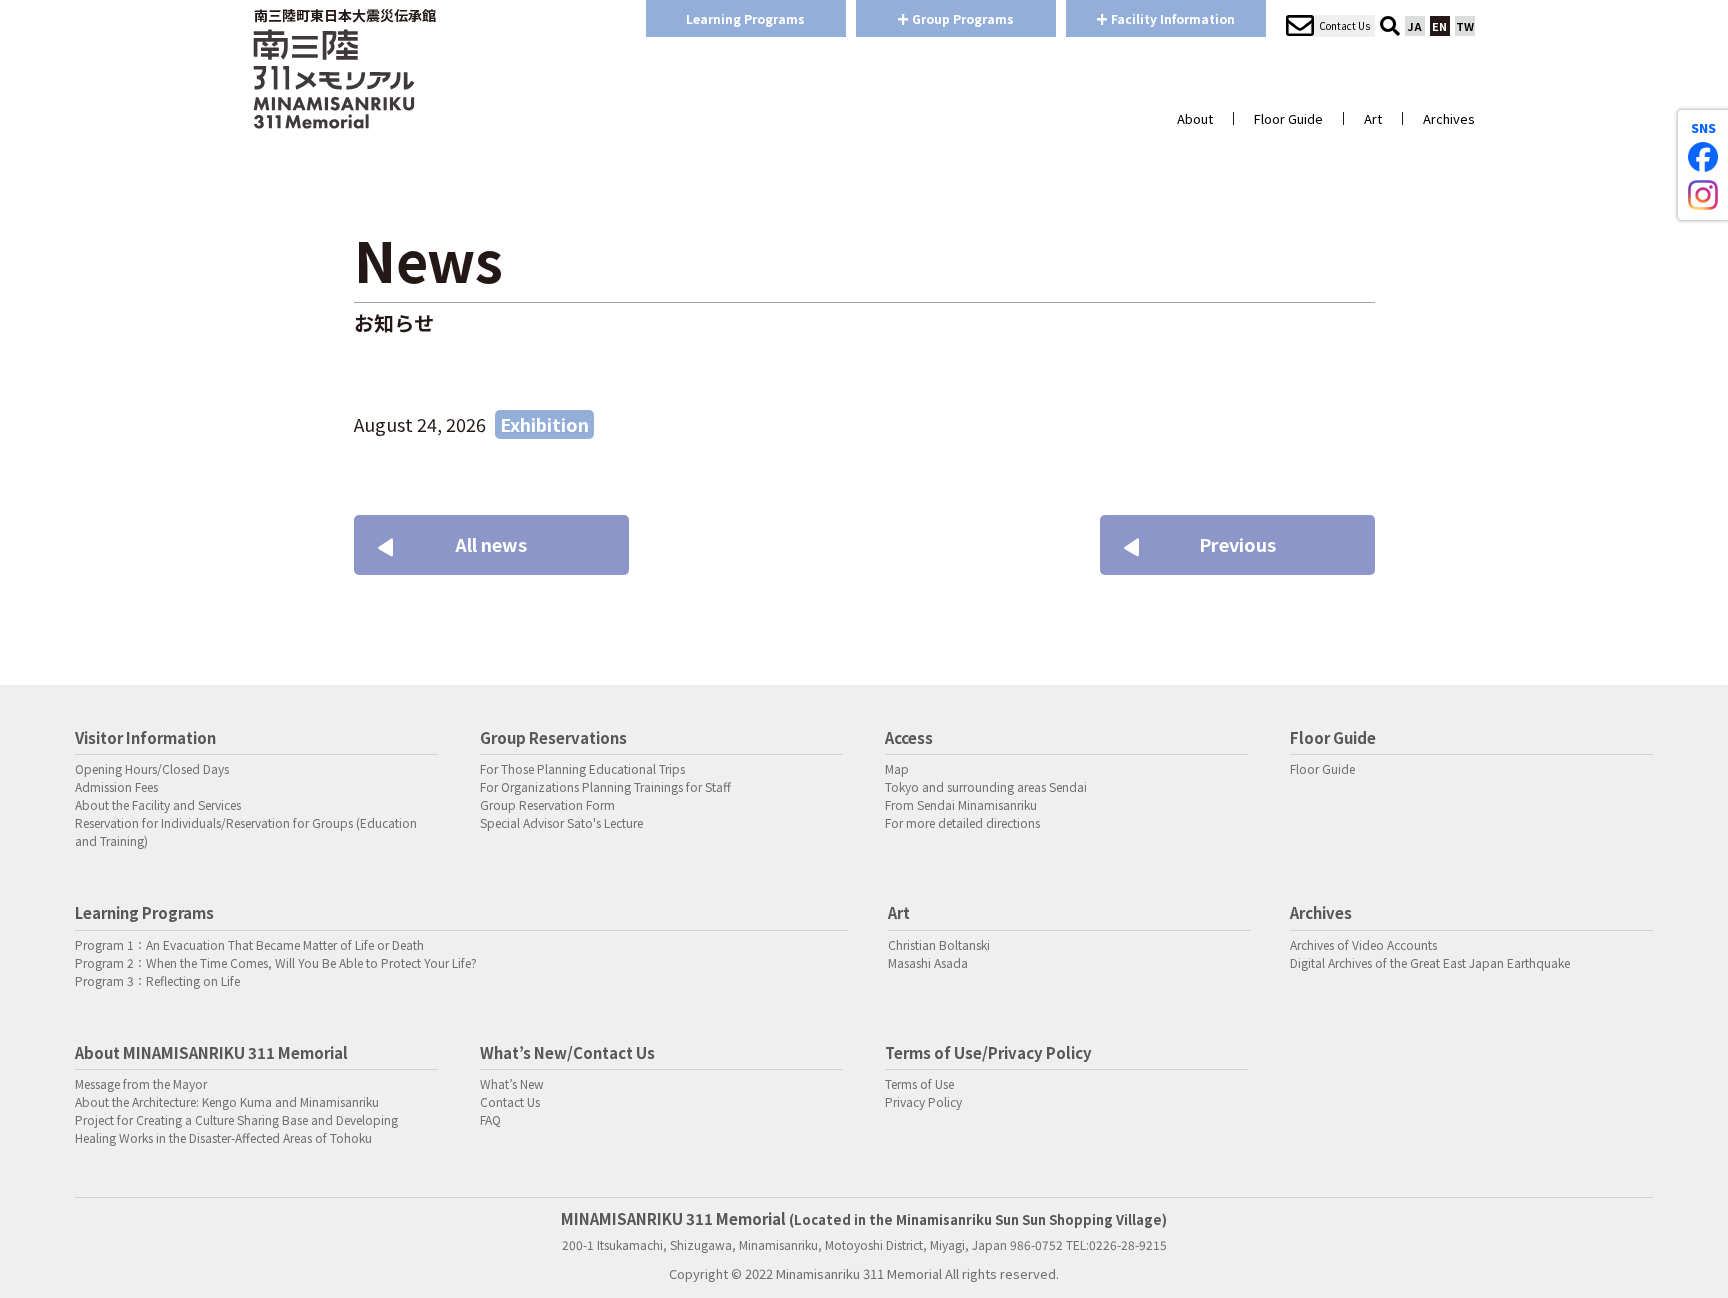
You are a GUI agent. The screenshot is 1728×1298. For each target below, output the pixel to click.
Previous (1237, 544)
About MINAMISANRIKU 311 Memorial (211, 1052)
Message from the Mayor (141, 1083)
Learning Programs (745, 18)
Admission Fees (116, 786)
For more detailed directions (962, 822)
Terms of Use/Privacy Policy (988, 1052)
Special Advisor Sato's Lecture (561, 822)
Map (897, 768)
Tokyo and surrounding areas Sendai (986, 786)
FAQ (490, 1119)
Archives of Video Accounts (1363, 944)
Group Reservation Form (547, 804)
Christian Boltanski (939, 944)
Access (909, 737)
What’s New (512, 1083)
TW (1465, 26)
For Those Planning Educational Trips (582, 768)
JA (1414, 26)
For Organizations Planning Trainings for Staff (605, 786)
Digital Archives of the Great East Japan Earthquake (1430, 962)
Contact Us (510, 1101)
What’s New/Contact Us (567, 1052)
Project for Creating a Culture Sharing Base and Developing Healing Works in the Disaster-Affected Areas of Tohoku (236, 1128)
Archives (1449, 118)
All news (491, 544)
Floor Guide (1288, 118)
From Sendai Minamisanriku (961, 804)
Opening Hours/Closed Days (152, 768)
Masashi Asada (928, 962)
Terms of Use (919, 1083)
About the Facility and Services (158, 804)
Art (1373, 118)
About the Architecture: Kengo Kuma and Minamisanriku (227, 1101)
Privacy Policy (923, 1101)
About (1195, 118)
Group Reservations (553, 737)
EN (1439, 26)
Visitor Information (145, 737)
